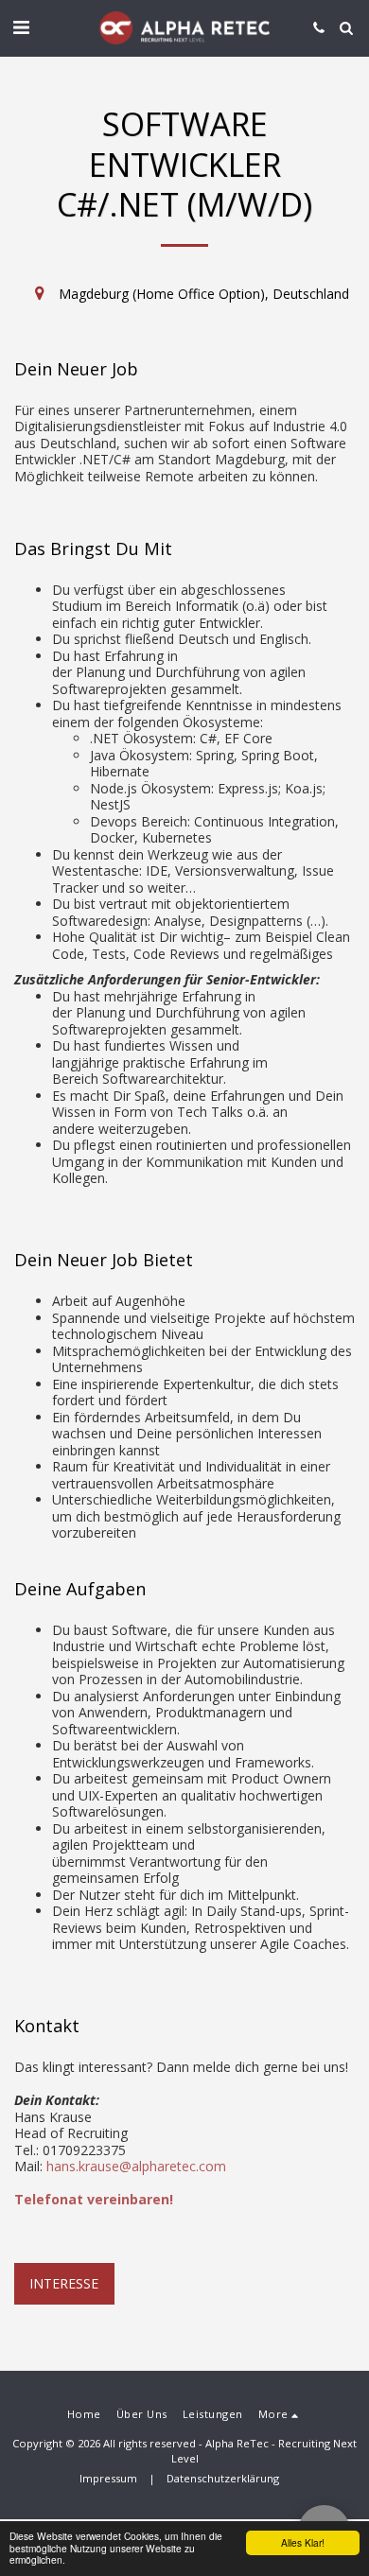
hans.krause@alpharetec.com (136, 2166)
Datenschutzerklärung (223, 2478)
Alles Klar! (303, 2542)
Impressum (108, 2478)
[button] (21, 27)
